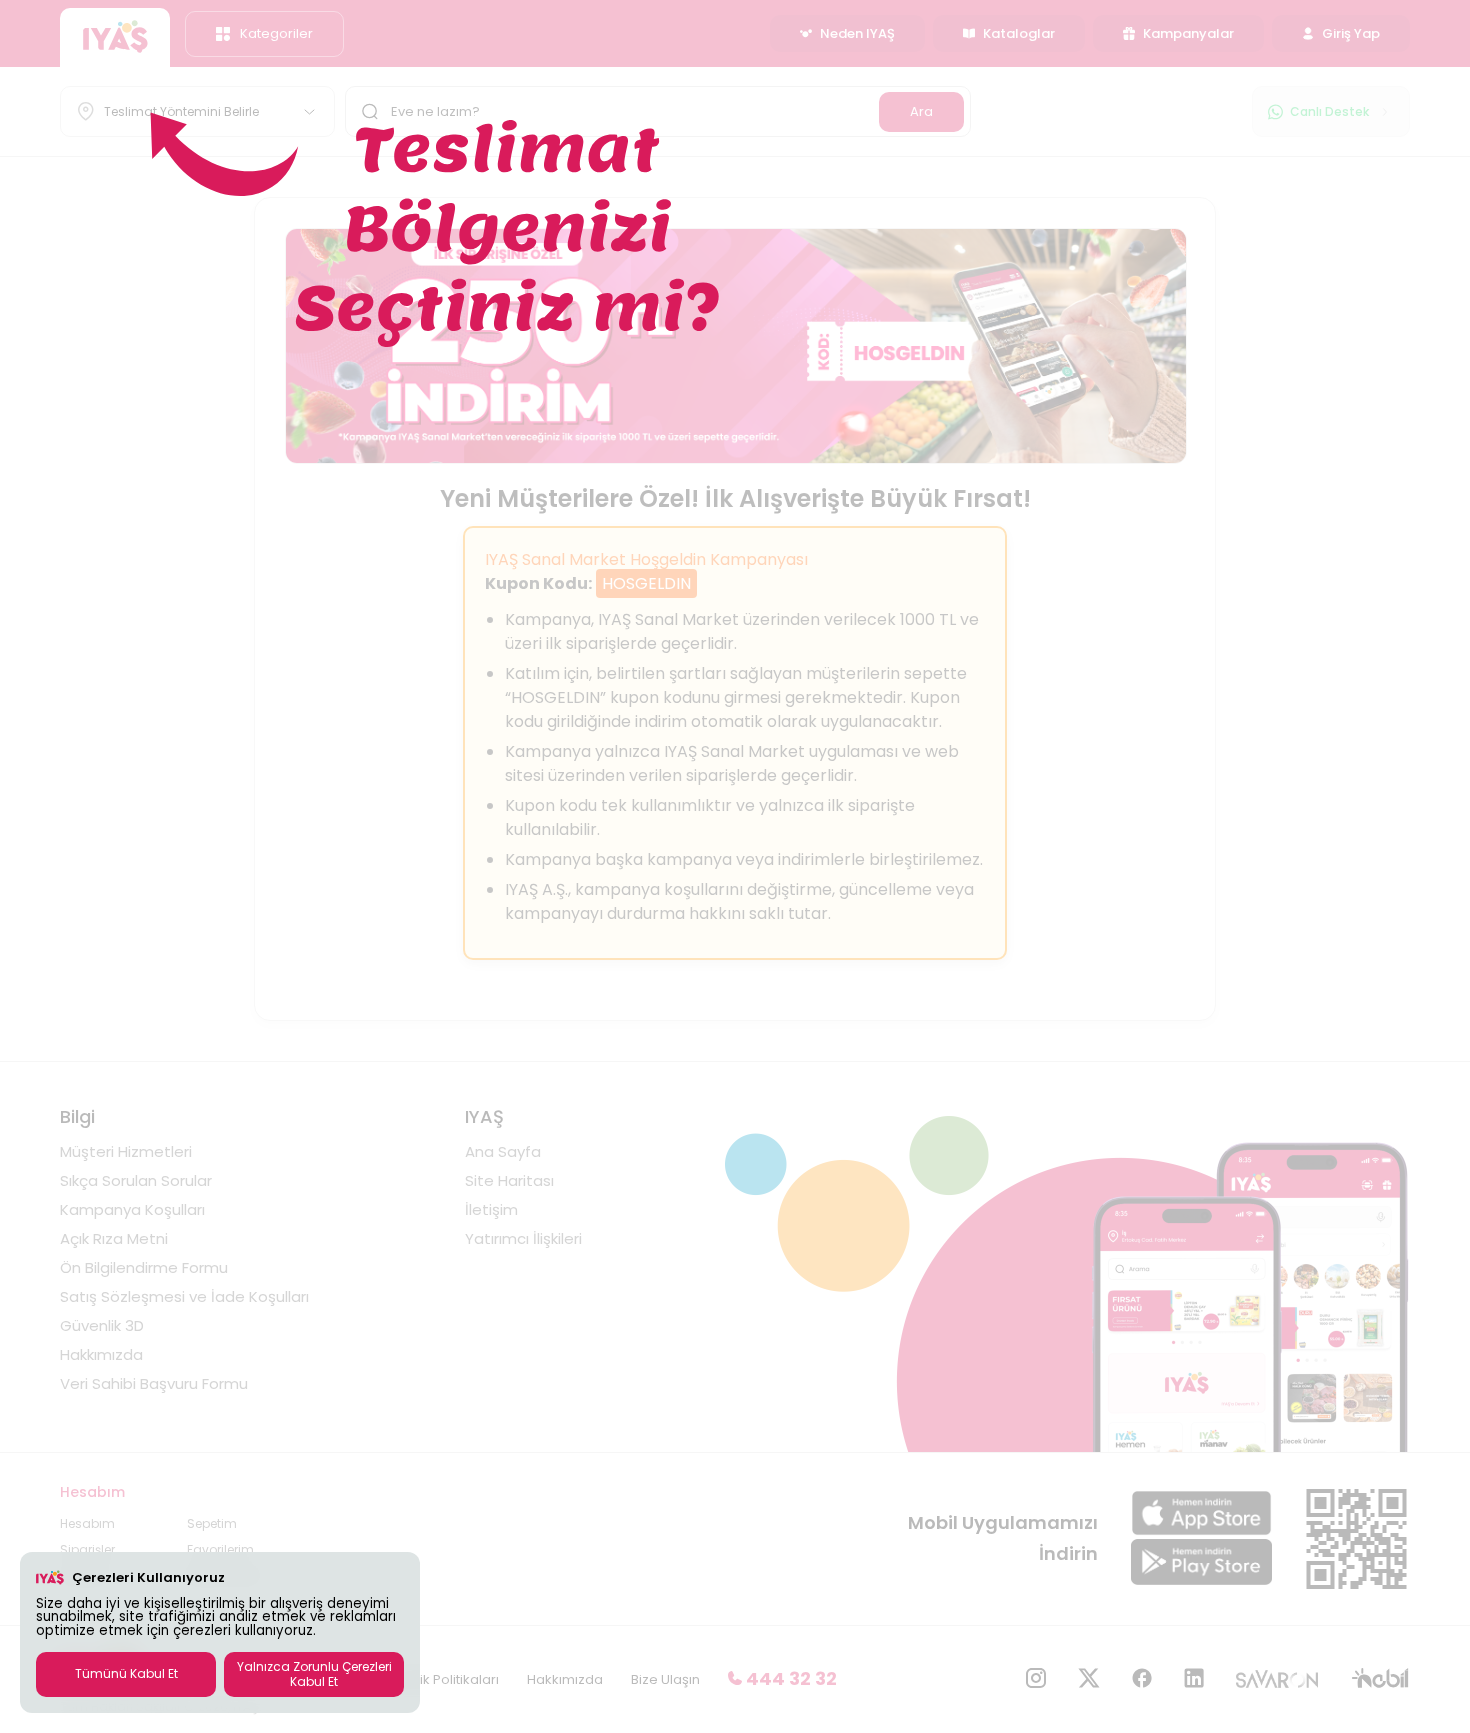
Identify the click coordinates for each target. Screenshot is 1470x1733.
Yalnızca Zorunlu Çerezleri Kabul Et (314, 1673)
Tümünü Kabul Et (126, 1673)
